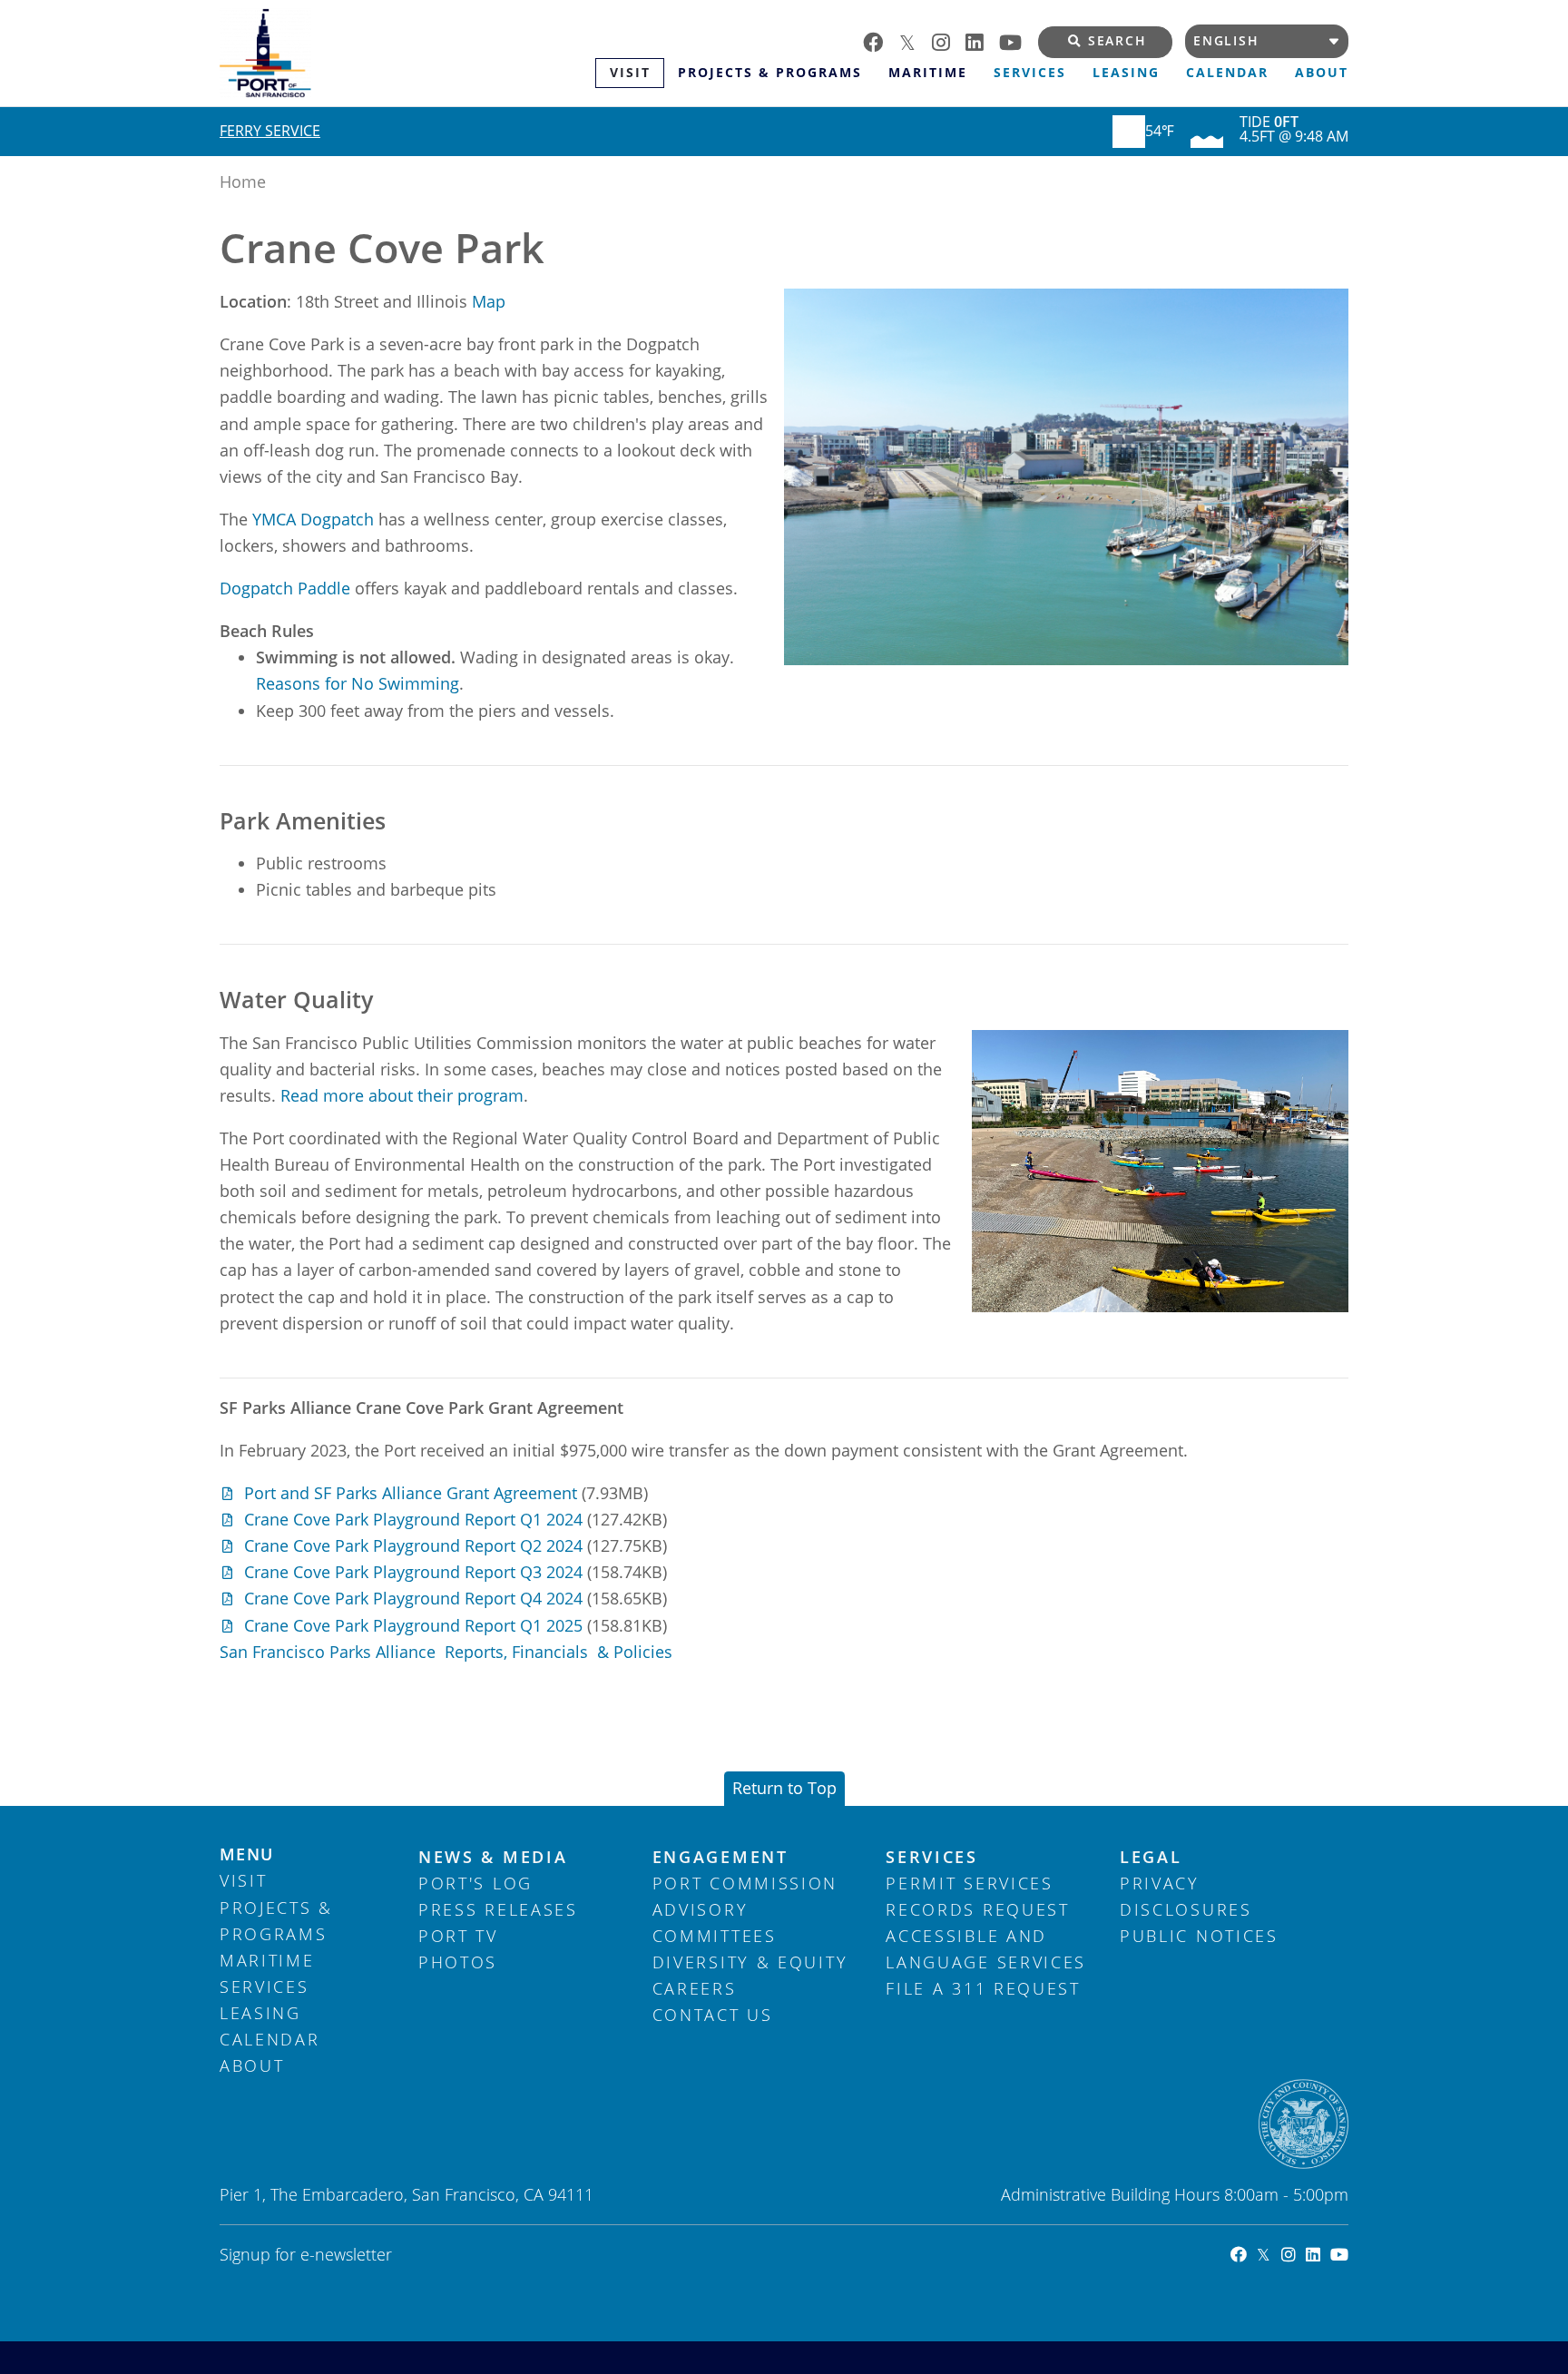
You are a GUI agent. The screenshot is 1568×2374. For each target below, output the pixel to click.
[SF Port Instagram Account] (1283, 2254)
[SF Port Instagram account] (949, 40)
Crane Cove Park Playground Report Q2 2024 (413, 1545)
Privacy (1160, 1883)
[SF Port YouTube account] (1019, 40)
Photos (458, 1962)
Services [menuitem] (1030, 73)
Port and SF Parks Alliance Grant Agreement (411, 1493)
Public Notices (1199, 1936)
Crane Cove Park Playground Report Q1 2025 (413, 1625)
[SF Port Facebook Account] (1234, 2254)
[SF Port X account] (916, 40)
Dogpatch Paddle (287, 588)
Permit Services (970, 1883)
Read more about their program (402, 1095)
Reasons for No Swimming (358, 683)
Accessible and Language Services (986, 1949)
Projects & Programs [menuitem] (770, 73)
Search (1117, 41)
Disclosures (1186, 1909)
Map (489, 301)
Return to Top (784, 1788)
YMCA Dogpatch (313, 519)
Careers (695, 1988)
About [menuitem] (1322, 73)
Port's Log (475, 1883)
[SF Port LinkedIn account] (982, 40)
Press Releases (498, 1909)
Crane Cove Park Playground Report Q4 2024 (413, 1598)
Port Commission (745, 1883)
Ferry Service (270, 131)
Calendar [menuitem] (1227, 73)
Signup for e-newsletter (306, 2254)
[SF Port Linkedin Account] (1308, 2254)
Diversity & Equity (750, 1962)
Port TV (458, 1936)
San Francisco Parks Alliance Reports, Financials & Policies (446, 1652)
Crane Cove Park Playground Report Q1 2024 (413, 1519)
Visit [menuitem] (630, 73)
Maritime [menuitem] (928, 73)
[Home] (407, 53)
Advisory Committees (715, 1923)
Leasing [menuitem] (1126, 73)
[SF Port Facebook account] (881, 40)
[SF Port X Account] (1259, 2254)
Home (243, 181)
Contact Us (713, 2015)
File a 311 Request (983, 1988)
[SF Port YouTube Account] (1334, 2254)
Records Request (978, 1909)
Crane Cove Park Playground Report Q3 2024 (413, 1572)
